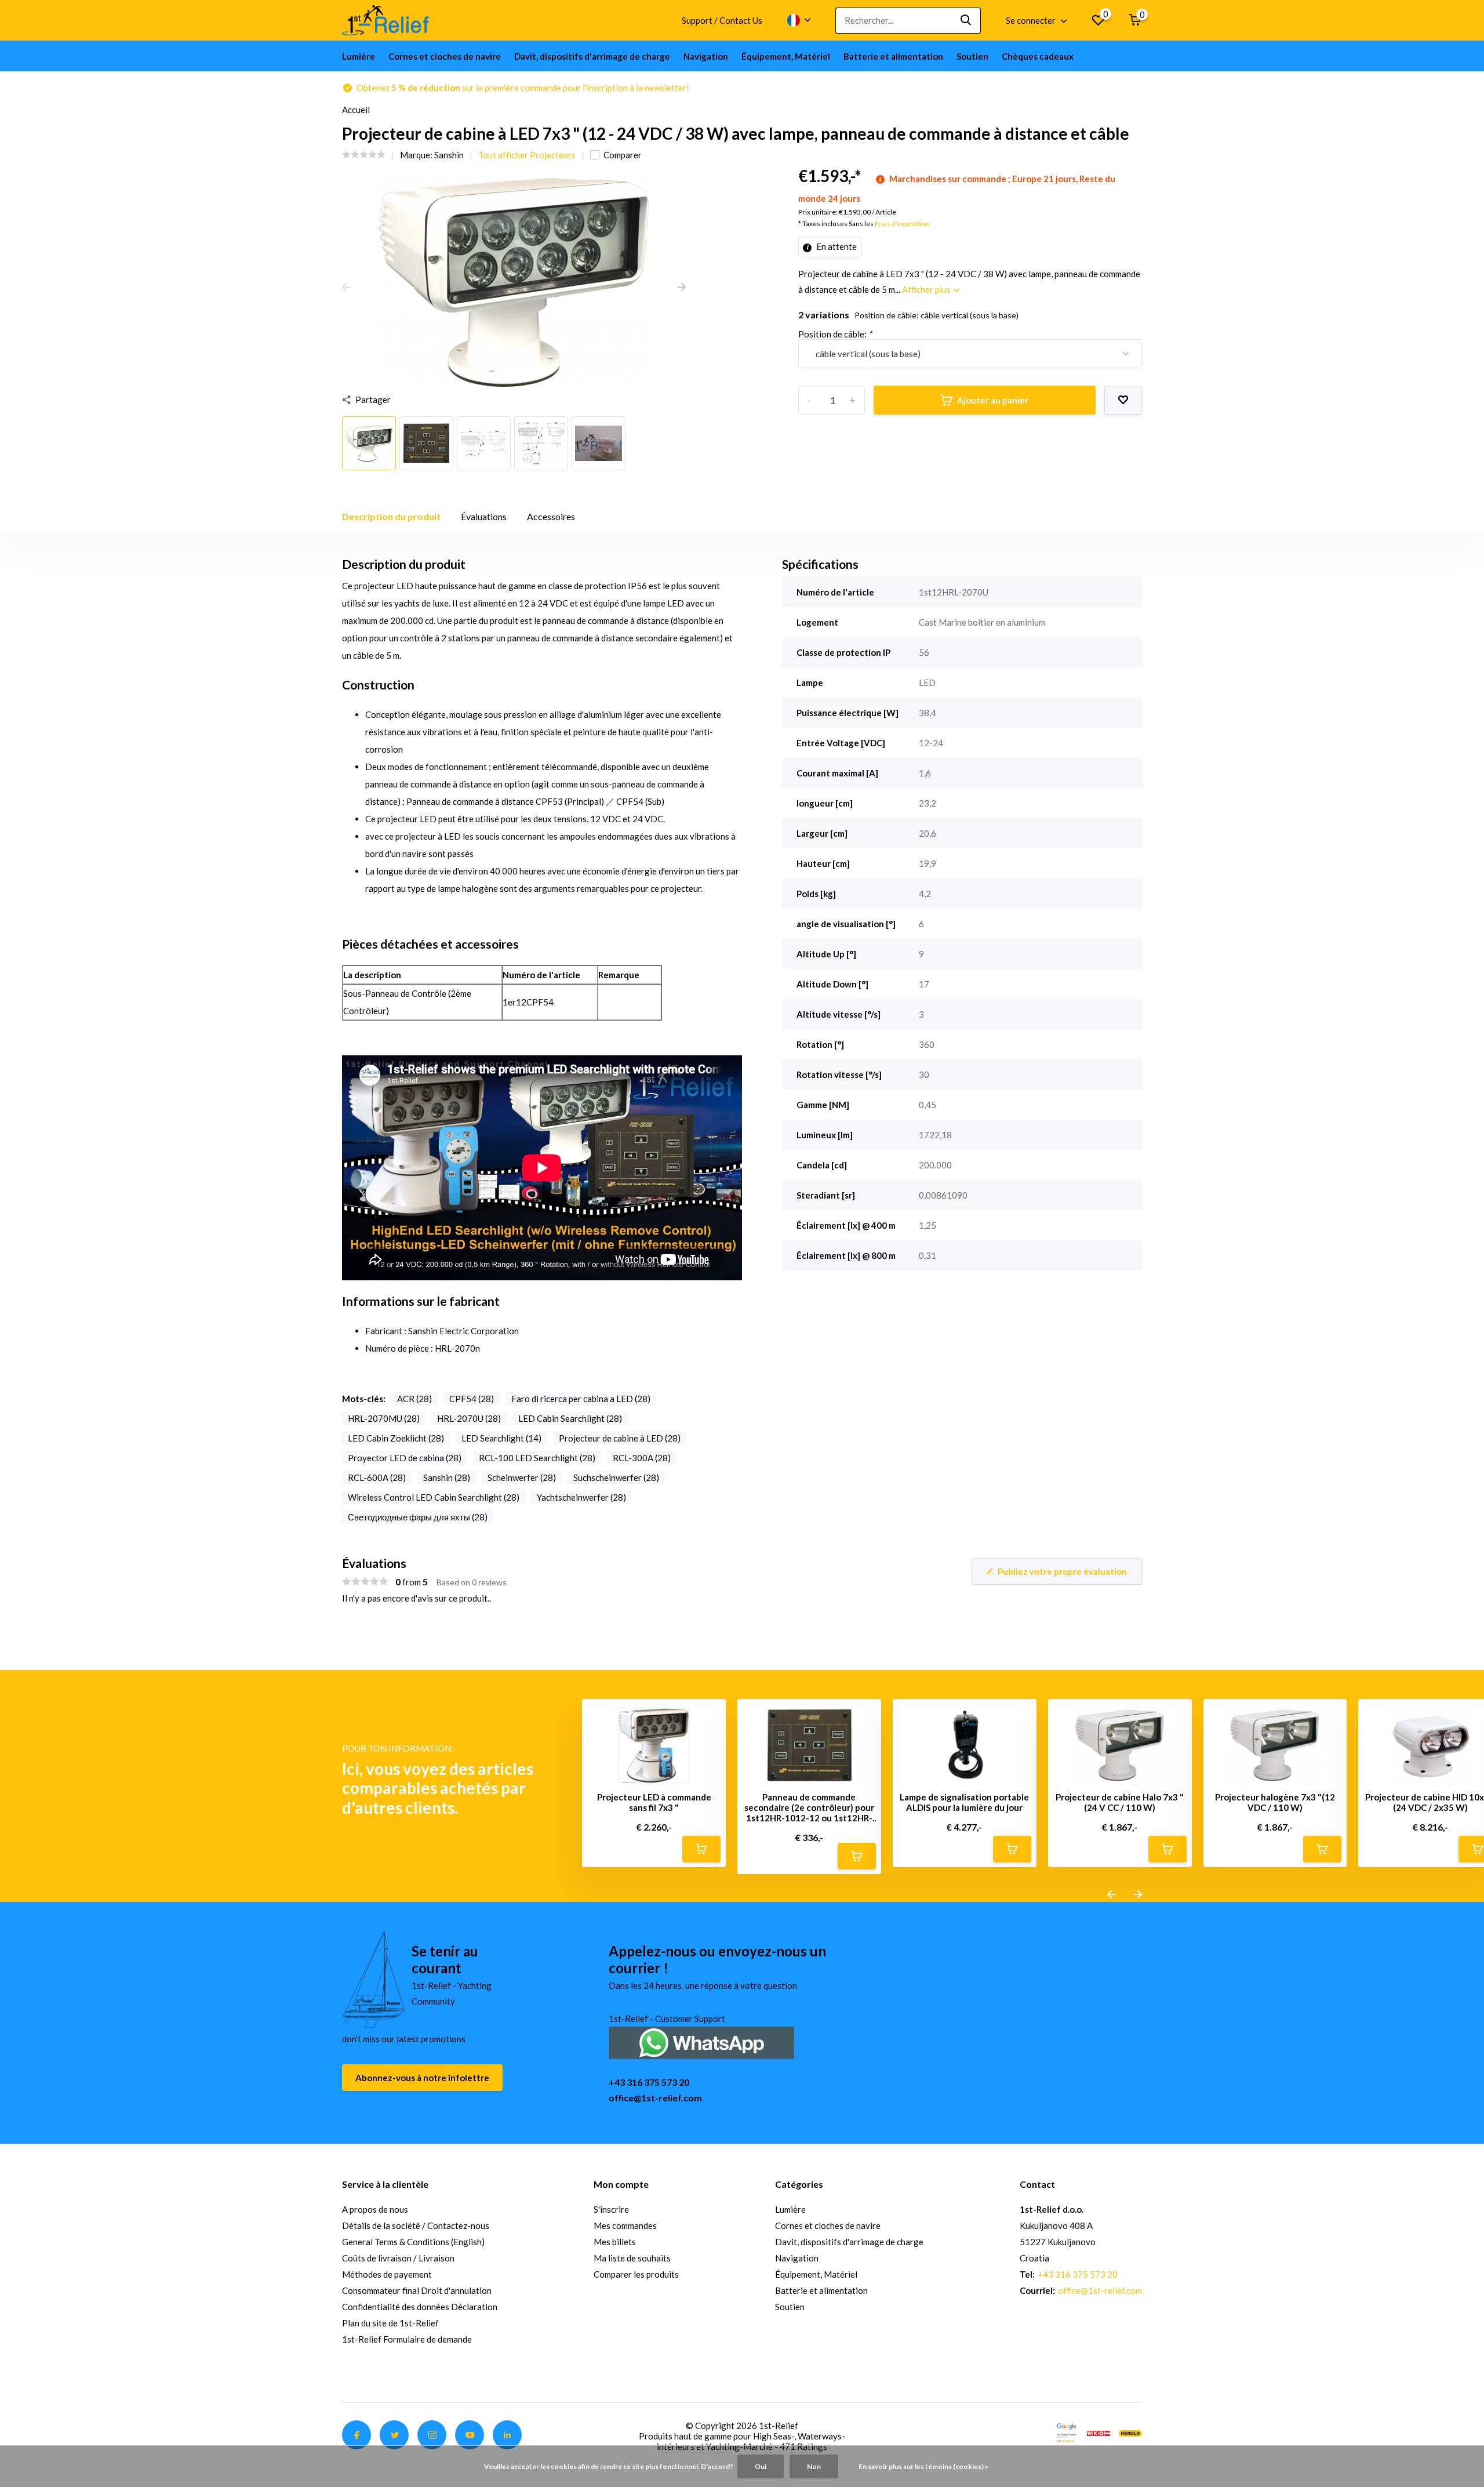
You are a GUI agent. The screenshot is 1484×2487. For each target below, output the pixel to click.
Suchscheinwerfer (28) (616, 1477)
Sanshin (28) (447, 1477)
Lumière (359, 56)
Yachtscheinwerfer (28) (581, 1497)
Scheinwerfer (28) (522, 1477)
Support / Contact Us (722, 20)
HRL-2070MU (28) (384, 1418)
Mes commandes (625, 2225)
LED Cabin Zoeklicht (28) (396, 1438)
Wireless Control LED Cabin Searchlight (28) (434, 1497)
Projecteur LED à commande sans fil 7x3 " (654, 1802)
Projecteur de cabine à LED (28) (620, 1438)
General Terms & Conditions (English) (413, 2242)
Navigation (706, 56)
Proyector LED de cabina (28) (405, 1458)
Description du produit (391, 516)
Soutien (972, 56)
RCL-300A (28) (642, 1458)
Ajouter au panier (993, 400)
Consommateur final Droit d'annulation (417, 2290)
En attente (836, 246)
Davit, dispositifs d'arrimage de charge (592, 56)
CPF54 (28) (472, 1399)
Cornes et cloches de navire (445, 56)
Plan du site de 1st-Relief (390, 2323)
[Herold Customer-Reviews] (1130, 2432)
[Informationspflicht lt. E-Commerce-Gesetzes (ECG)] (1099, 2432)
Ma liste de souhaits (632, 2258)
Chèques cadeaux (1038, 56)
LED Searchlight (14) (501, 1438)
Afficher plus (927, 289)
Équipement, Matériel (786, 56)
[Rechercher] (966, 21)
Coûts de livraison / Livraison (398, 2258)
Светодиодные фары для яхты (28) (418, 1517)
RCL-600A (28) (377, 1477)
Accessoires (551, 516)
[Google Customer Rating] (1067, 2432)
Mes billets (615, 2242)
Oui (761, 2466)
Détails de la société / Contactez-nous (416, 2225)
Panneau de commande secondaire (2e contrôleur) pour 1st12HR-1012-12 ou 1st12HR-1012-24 (809, 1807)
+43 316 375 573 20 (649, 2082)
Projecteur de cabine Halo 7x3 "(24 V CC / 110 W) (1120, 1802)
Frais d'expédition (902, 224)
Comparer (623, 155)
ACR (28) (414, 1399)
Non (814, 2466)
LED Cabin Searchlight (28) (570, 1418)
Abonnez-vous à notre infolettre (422, 2078)
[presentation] (346, 288)
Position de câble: (835, 334)
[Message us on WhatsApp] (701, 2041)
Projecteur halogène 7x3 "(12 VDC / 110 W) (1275, 1802)
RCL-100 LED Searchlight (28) (537, 1458)
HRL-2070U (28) (469, 1418)
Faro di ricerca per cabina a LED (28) (581, 1399)
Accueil (356, 110)
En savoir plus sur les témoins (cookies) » (923, 2466)
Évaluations (484, 516)
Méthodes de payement (387, 2274)
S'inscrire (611, 2209)
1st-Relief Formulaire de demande (407, 2339)
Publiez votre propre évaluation (1062, 1571)
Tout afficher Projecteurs (527, 155)
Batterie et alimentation (893, 56)
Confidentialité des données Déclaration (420, 2307)
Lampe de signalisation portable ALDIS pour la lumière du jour (964, 1802)
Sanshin (449, 155)
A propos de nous (375, 2209)
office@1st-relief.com (655, 2098)
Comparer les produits (636, 2274)
